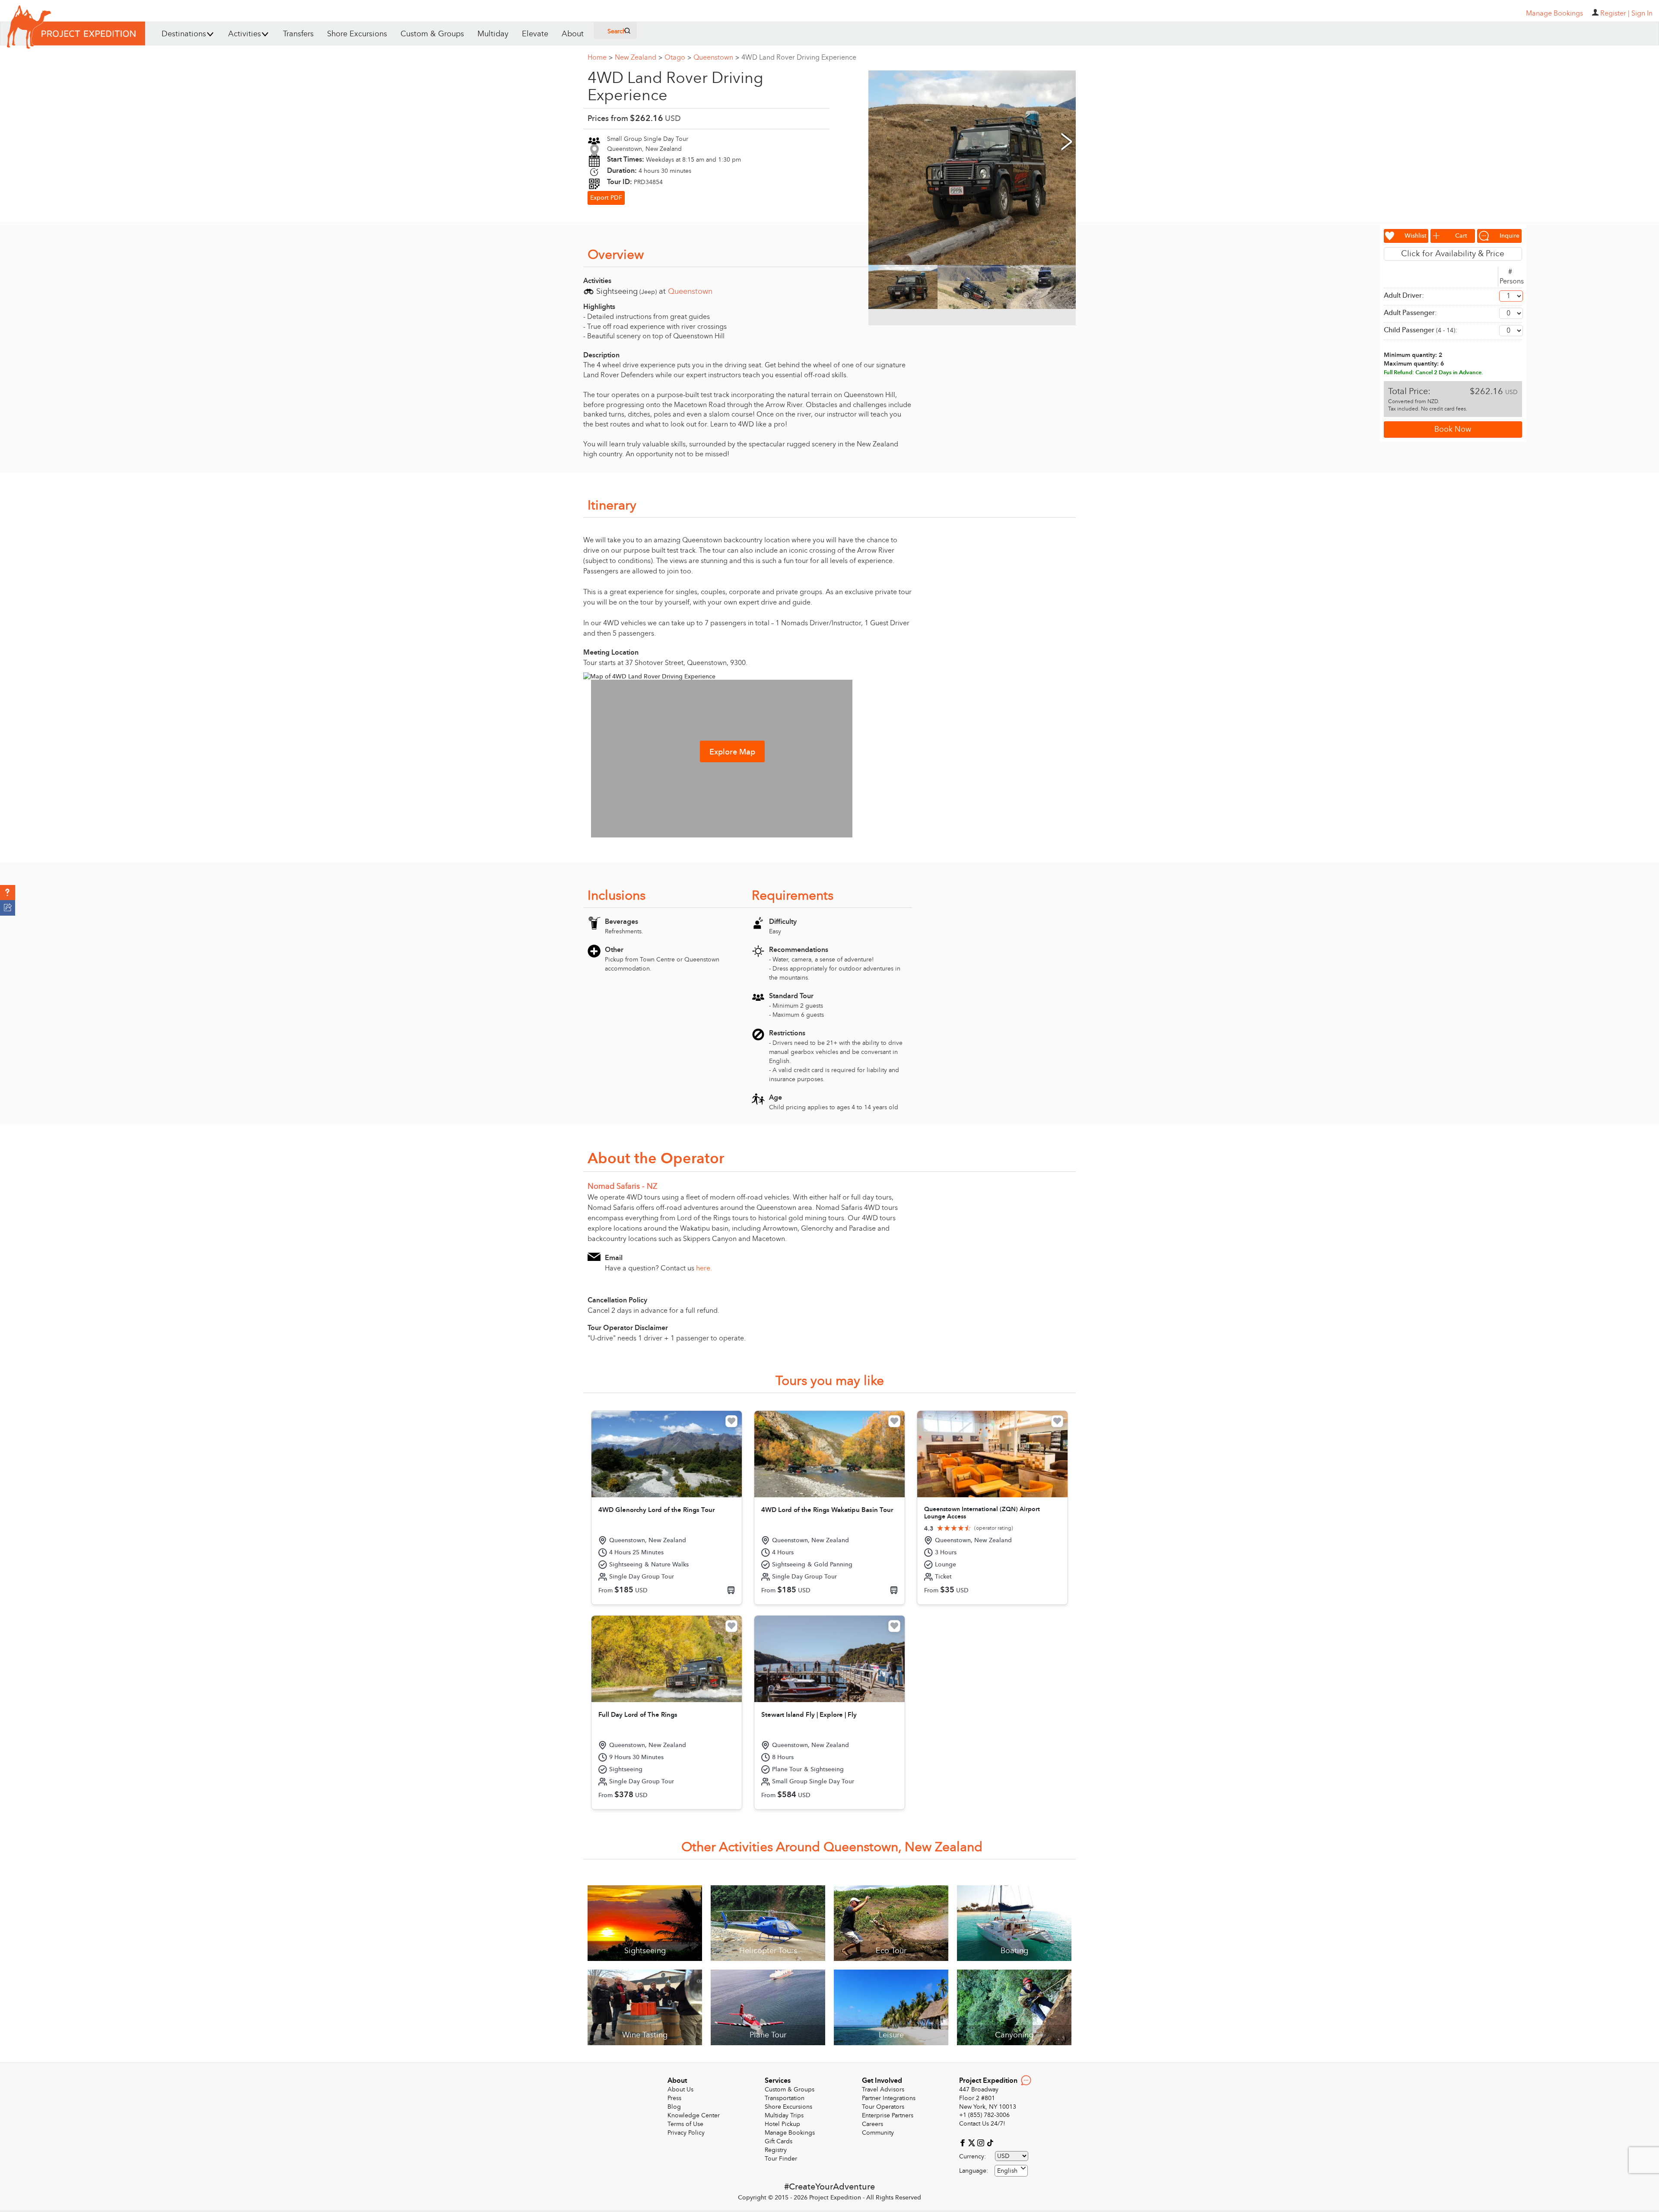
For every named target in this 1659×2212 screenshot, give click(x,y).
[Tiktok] (990, 2142)
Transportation (785, 2098)
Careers (872, 2124)
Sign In (1642, 13)
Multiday (493, 34)
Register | (1615, 13)
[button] (8, 893)
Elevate (535, 34)
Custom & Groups (432, 34)
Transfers (298, 34)
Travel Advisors (883, 2089)
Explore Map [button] (732, 752)
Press (674, 2098)
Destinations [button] (184, 34)
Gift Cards (779, 2141)
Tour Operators (883, 2107)
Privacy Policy (686, 2133)
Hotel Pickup (782, 2124)
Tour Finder (781, 2159)
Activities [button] (245, 34)
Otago (678, 57)
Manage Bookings (790, 2133)
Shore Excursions (357, 34)
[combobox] (1011, 2171)
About (573, 34)
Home (600, 57)
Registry (776, 2150)
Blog (674, 2107)
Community (878, 2133)
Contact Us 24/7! (982, 2124)
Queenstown (716, 57)
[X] (973, 2142)
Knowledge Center (694, 2115)
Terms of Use (685, 2124)
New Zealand (639, 57)
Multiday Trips (784, 2115)
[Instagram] (982, 2142)
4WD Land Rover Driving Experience (799, 57)
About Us (680, 2089)
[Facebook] (964, 2142)
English (1007, 2171)
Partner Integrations (889, 2098)
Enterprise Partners (888, 2115)
